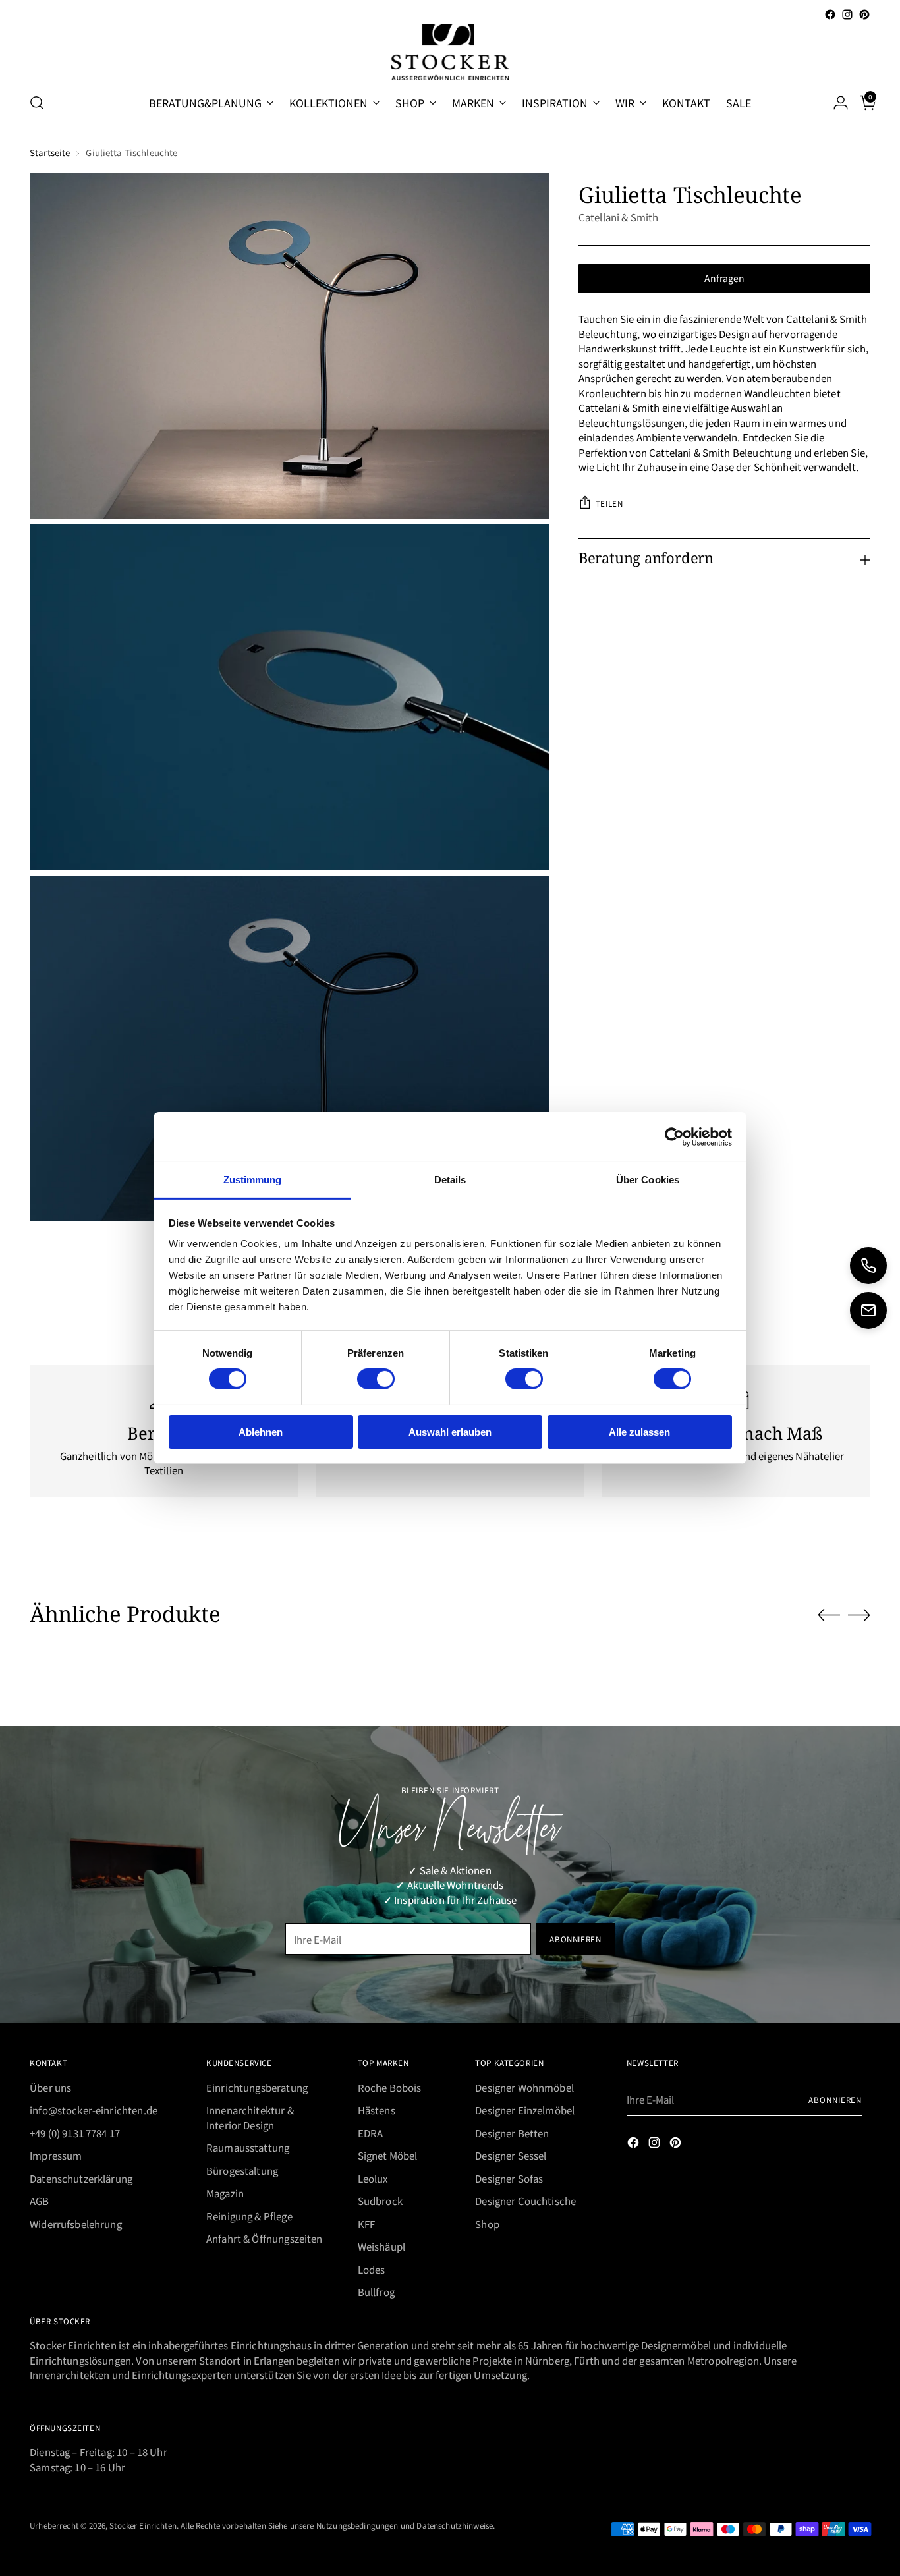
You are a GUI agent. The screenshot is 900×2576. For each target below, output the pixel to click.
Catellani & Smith (619, 217)
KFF (366, 2224)
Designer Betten (512, 2133)
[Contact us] (868, 1310)
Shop (487, 2224)
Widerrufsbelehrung (76, 2224)
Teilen (609, 503)
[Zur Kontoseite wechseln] (835, 103)
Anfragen (724, 278)
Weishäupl (381, 2246)
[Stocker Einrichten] (450, 52)
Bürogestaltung (242, 2170)
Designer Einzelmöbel (525, 2110)
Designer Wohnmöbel (524, 2087)
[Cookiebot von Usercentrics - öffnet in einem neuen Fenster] (674, 1136)
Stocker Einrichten (143, 2525)
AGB (39, 2201)
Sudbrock (380, 2201)
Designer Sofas (509, 2178)
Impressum (56, 2155)
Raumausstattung (248, 2147)
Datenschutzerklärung (81, 2178)
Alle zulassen (639, 1432)
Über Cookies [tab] (648, 1180)
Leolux (373, 2178)
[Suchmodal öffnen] (37, 103)
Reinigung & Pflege (249, 2216)
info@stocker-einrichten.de (94, 2110)
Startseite (50, 153)
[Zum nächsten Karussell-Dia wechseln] (859, 1615)
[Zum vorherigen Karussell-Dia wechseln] (829, 1615)
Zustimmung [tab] (253, 1180)
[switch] (376, 1379)
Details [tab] (450, 1180)
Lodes (372, 2269)
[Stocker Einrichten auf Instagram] (847, 14)
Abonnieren (835, 2099)
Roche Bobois (390, 2087)
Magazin (225, 2193)
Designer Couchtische (525, 2201)
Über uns (50, 2087)
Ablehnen (261, 1432)
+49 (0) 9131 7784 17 (75, 2133)
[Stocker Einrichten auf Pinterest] (864, 14)
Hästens (377, 2110)
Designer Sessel (511, 2155)
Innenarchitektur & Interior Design (250, 2117)
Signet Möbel (388, 2155)
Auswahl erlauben (450, 1432)
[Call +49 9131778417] (868, 1266)
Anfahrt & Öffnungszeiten (265, 2238)
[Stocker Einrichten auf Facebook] (830, 14)
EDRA (371, 2133)
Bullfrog (376, 2292)
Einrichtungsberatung (257, 2087)
